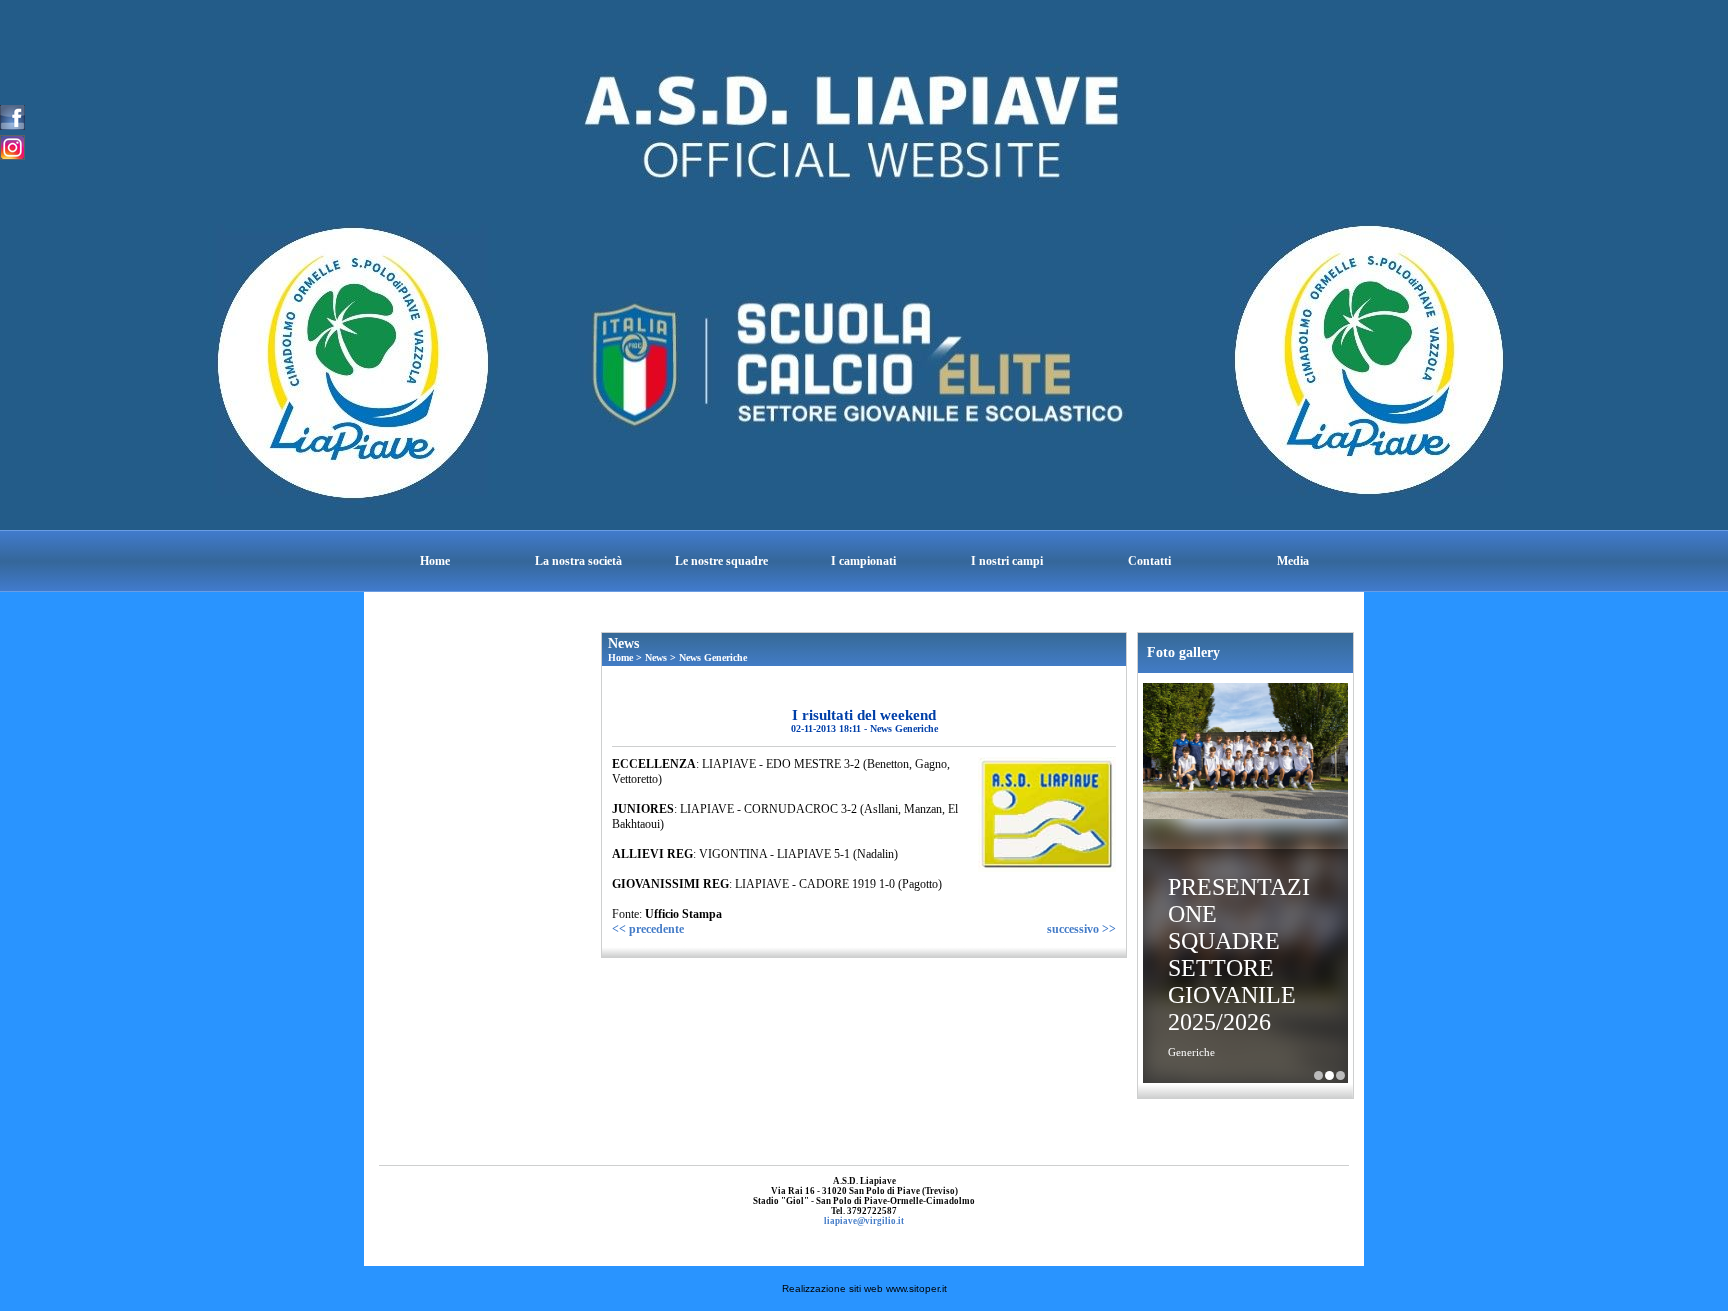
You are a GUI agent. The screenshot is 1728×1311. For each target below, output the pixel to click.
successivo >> (1081, 929)
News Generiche (713, 657)
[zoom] (1047, 868)
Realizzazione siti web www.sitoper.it (864, 1288)
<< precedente (648, 929)
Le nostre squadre (721, 561)
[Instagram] (12, 146)
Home (435, 561)
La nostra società (578, 561)
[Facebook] (12, 116)
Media (1293, 561)
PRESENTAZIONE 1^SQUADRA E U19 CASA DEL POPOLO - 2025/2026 (1318, 1075)
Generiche (1191, 1052)
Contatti (1149, 561)
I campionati (863, 561)
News (656, 657)
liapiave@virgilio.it (864, 1221)
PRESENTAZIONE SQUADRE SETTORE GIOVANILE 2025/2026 (1239, 954)
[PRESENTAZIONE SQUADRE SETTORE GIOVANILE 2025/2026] (1245, 753)
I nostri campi (1007, 561)
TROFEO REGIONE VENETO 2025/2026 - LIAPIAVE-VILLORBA (1340, 1075)
